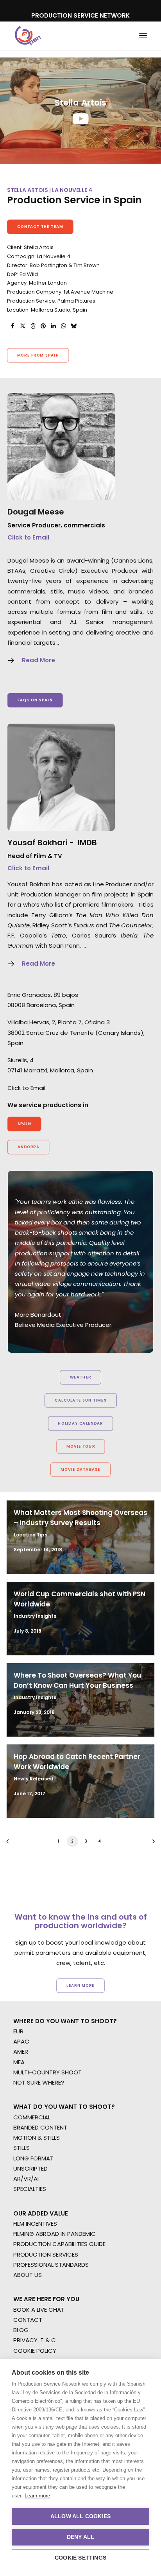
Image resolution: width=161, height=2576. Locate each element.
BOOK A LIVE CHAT (39, 2310)
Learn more (37, 2496)
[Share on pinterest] (43, 326)
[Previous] (10, 1844)
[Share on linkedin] (53, 326)
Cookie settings (80, 2558)
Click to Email (28, 537)
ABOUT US (28, 2275)
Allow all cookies (80, 2516)
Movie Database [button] (80, 1470)
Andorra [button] (29, 1147)
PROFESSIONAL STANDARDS (51, 2265)
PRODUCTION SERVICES (46, 2254)
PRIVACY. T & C (35, 2340)
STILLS (21, 2148)
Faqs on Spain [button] (35, 700)
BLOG (21, 2330)
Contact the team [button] (40, 227)
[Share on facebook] (13, 326)
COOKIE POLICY (35, 2351)
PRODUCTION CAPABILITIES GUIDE (59, 2244)
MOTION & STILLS (37, 2138)
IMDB (87, 843)
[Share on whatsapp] (63, 326)
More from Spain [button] (38, 355)
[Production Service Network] (28, 36)
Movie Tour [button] (81, 1447)
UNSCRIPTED (30, 2168)
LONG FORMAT (33, 2158)
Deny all (81, 2537)
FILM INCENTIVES (35, 2224)
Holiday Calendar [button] (80, 1423)
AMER (21, 2052)
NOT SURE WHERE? (39, 2082)
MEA (19, 2062)
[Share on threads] (33, 326)
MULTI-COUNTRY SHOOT (47, 2072)
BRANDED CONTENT (40, 2127)
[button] (143, 36)
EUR (18, 2031)
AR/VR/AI (26, 2179)
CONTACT (28, 2320)
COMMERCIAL (32, 2117)
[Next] (151, 1844)
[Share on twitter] (23, 326)
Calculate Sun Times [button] (80, 1400)
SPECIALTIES (30, 2189)
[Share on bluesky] (73, 326)
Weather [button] (81, 1377)
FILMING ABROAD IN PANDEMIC (55, 2234)
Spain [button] (24, 1124)
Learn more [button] (80, 1985)
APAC (21, 2041)
